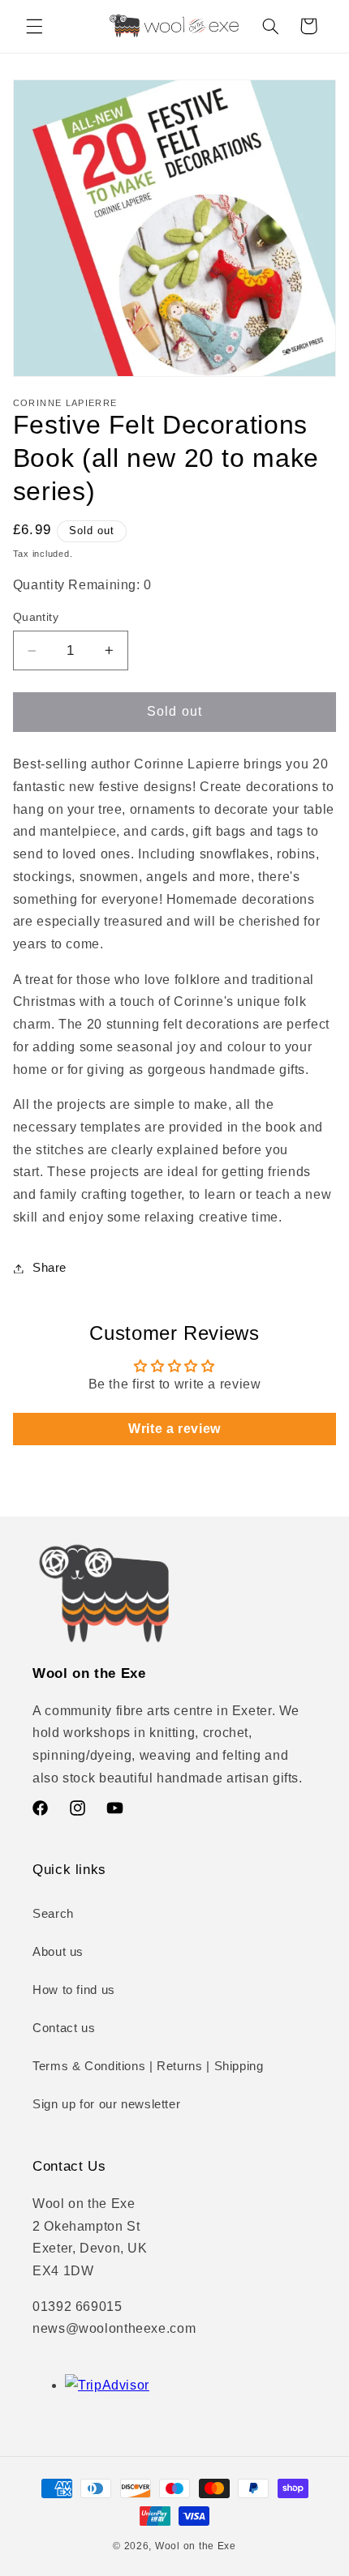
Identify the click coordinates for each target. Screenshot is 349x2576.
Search (53, 1914)
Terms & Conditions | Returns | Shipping (148, 2066)
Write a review (174, 1429)
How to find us (74, 1990)
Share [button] (50, 1268)
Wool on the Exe (196, 2546)
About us (58, 1952)
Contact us (64, 2028)
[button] (34, 26)
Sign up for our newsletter (106, 2104)
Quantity (36, 617)
